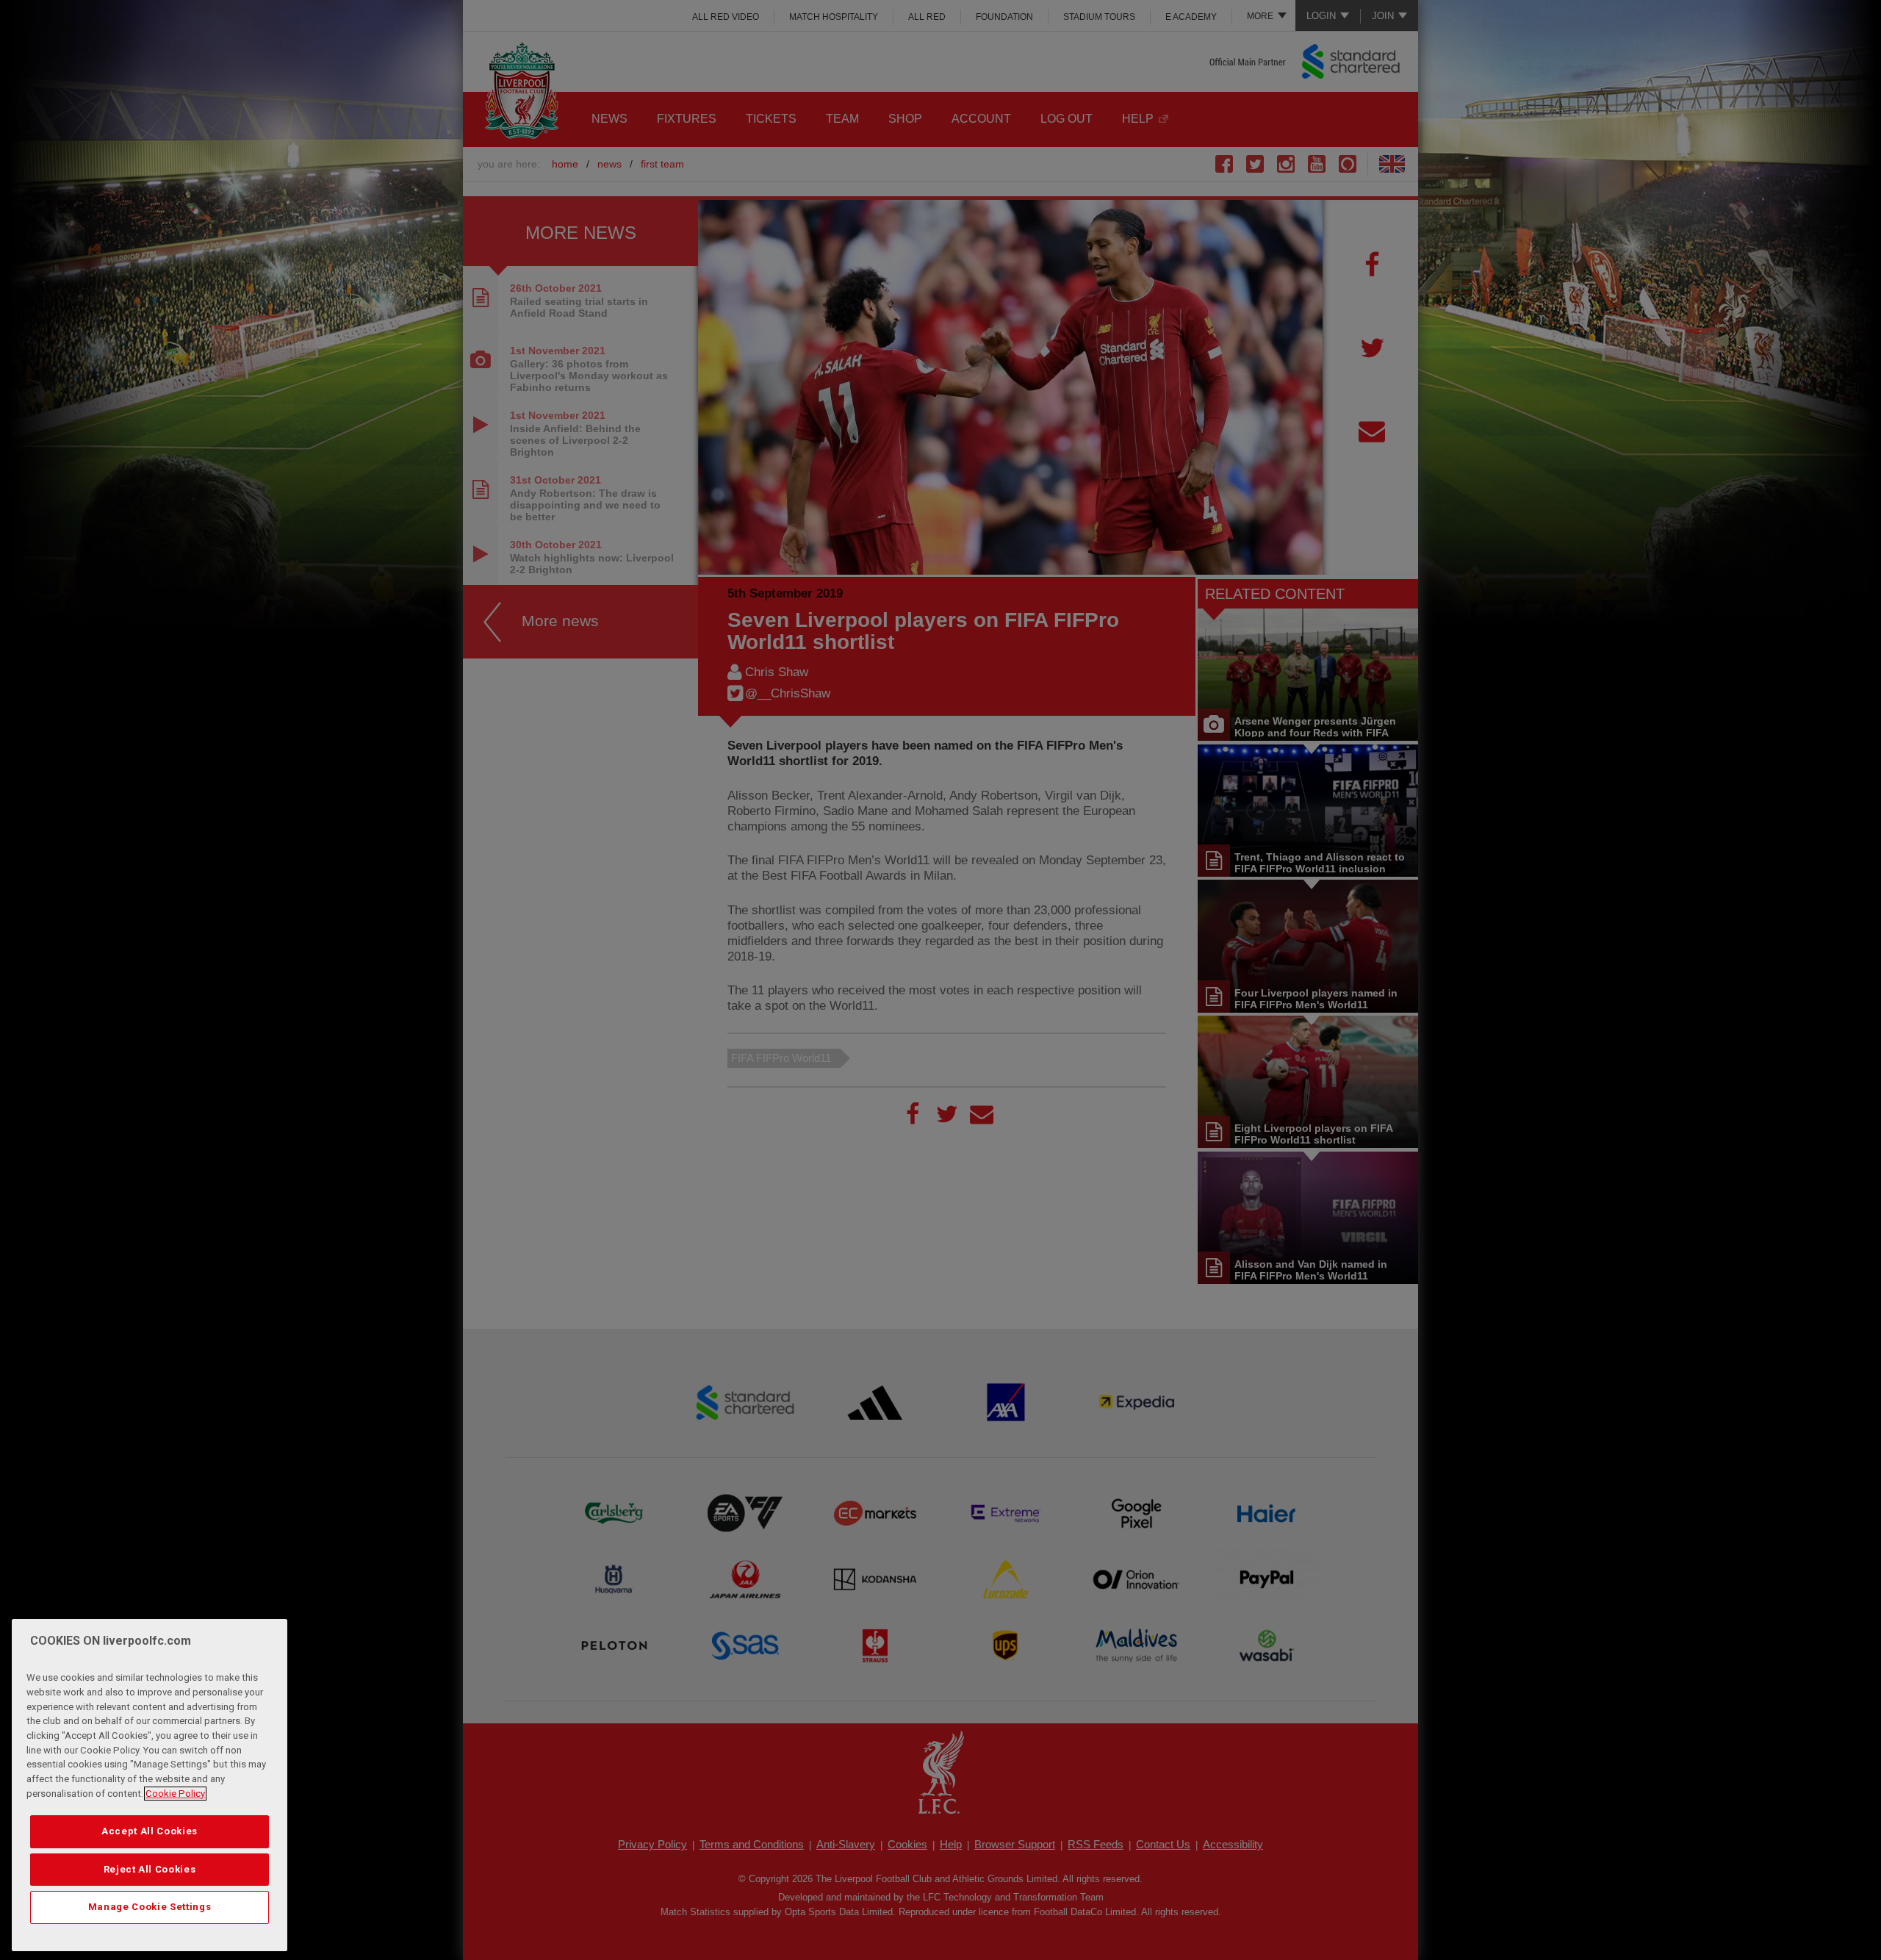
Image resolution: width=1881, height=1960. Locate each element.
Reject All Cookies (150, 1869)
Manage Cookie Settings (150, 1907)
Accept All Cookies (150, 1831)
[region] (150, 1785)
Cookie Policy (175, 1794)
